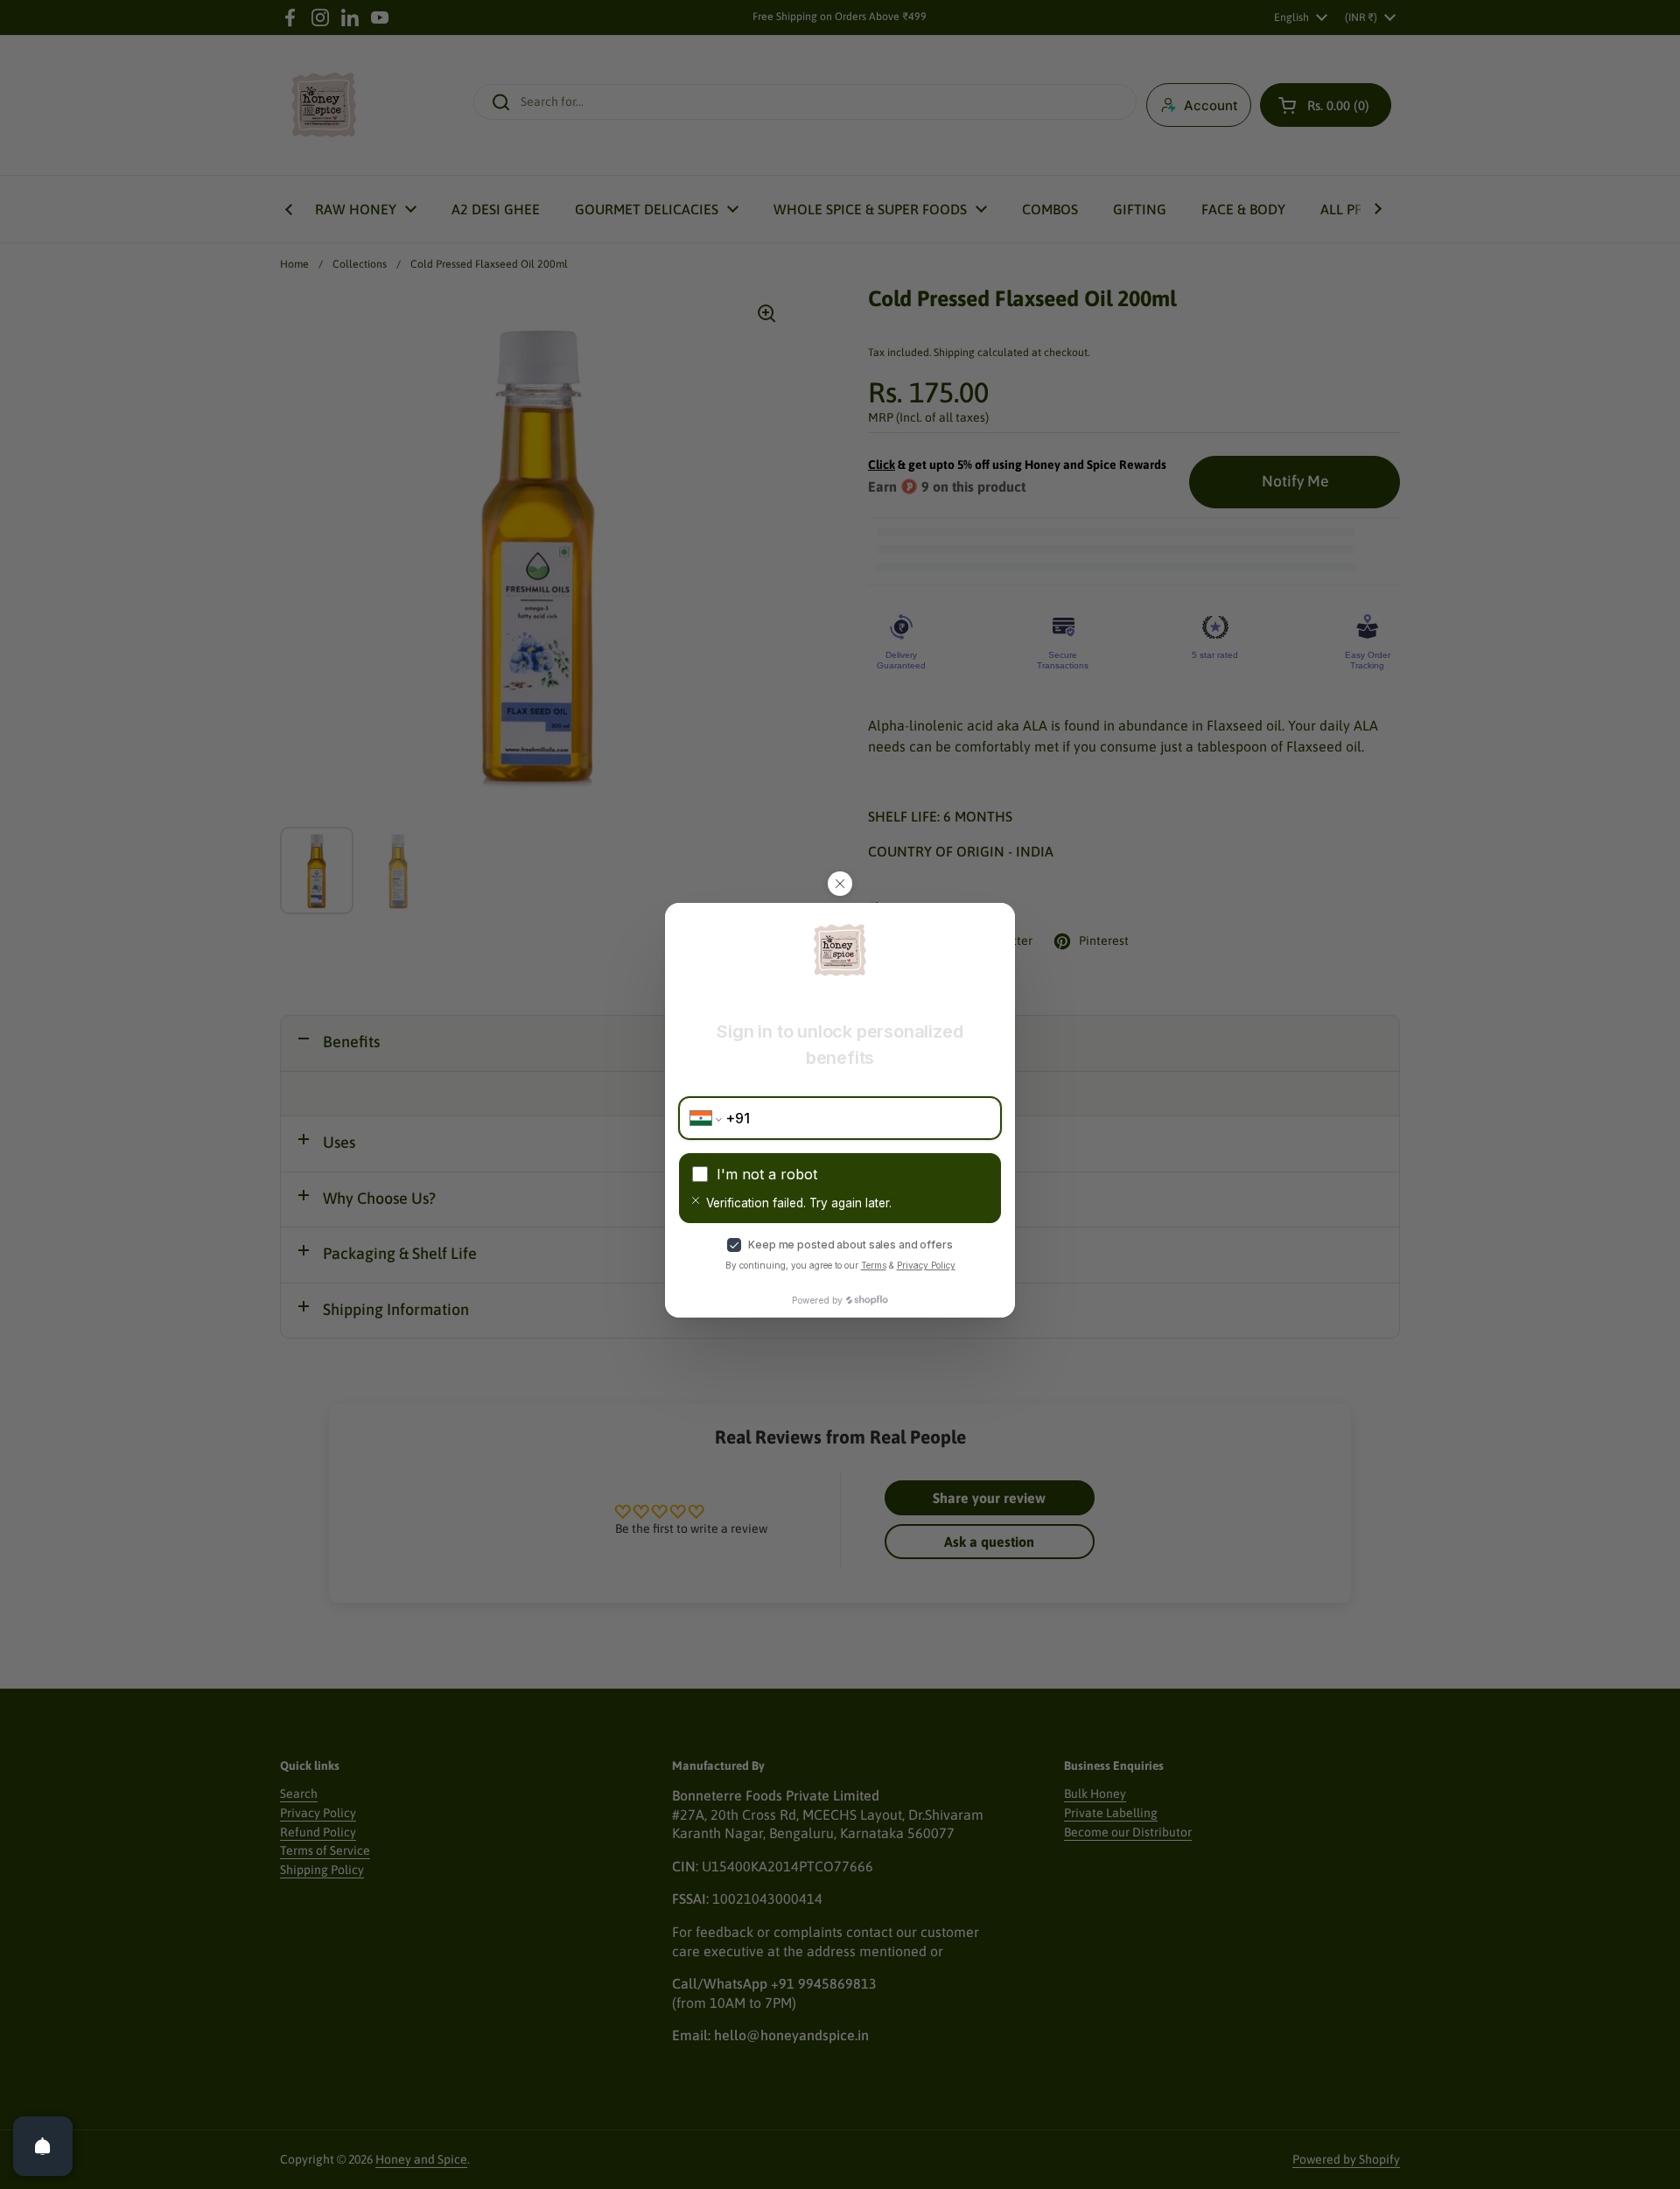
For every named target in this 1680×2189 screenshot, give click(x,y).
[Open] (43, 2146)
